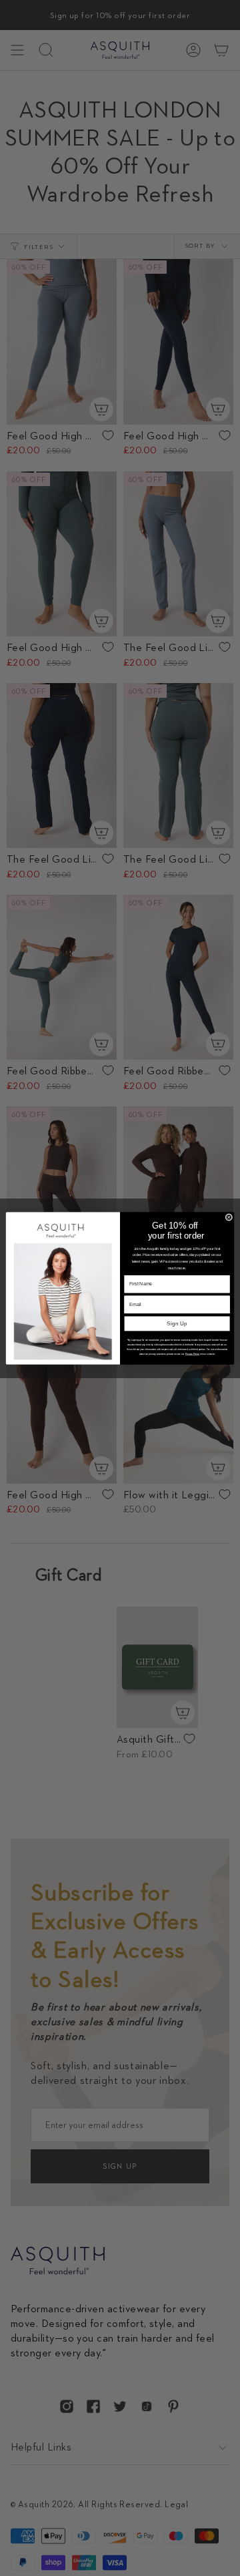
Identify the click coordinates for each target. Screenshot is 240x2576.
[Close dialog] (229, 1217)
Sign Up (177, 1324)
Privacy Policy (193, 1353)
